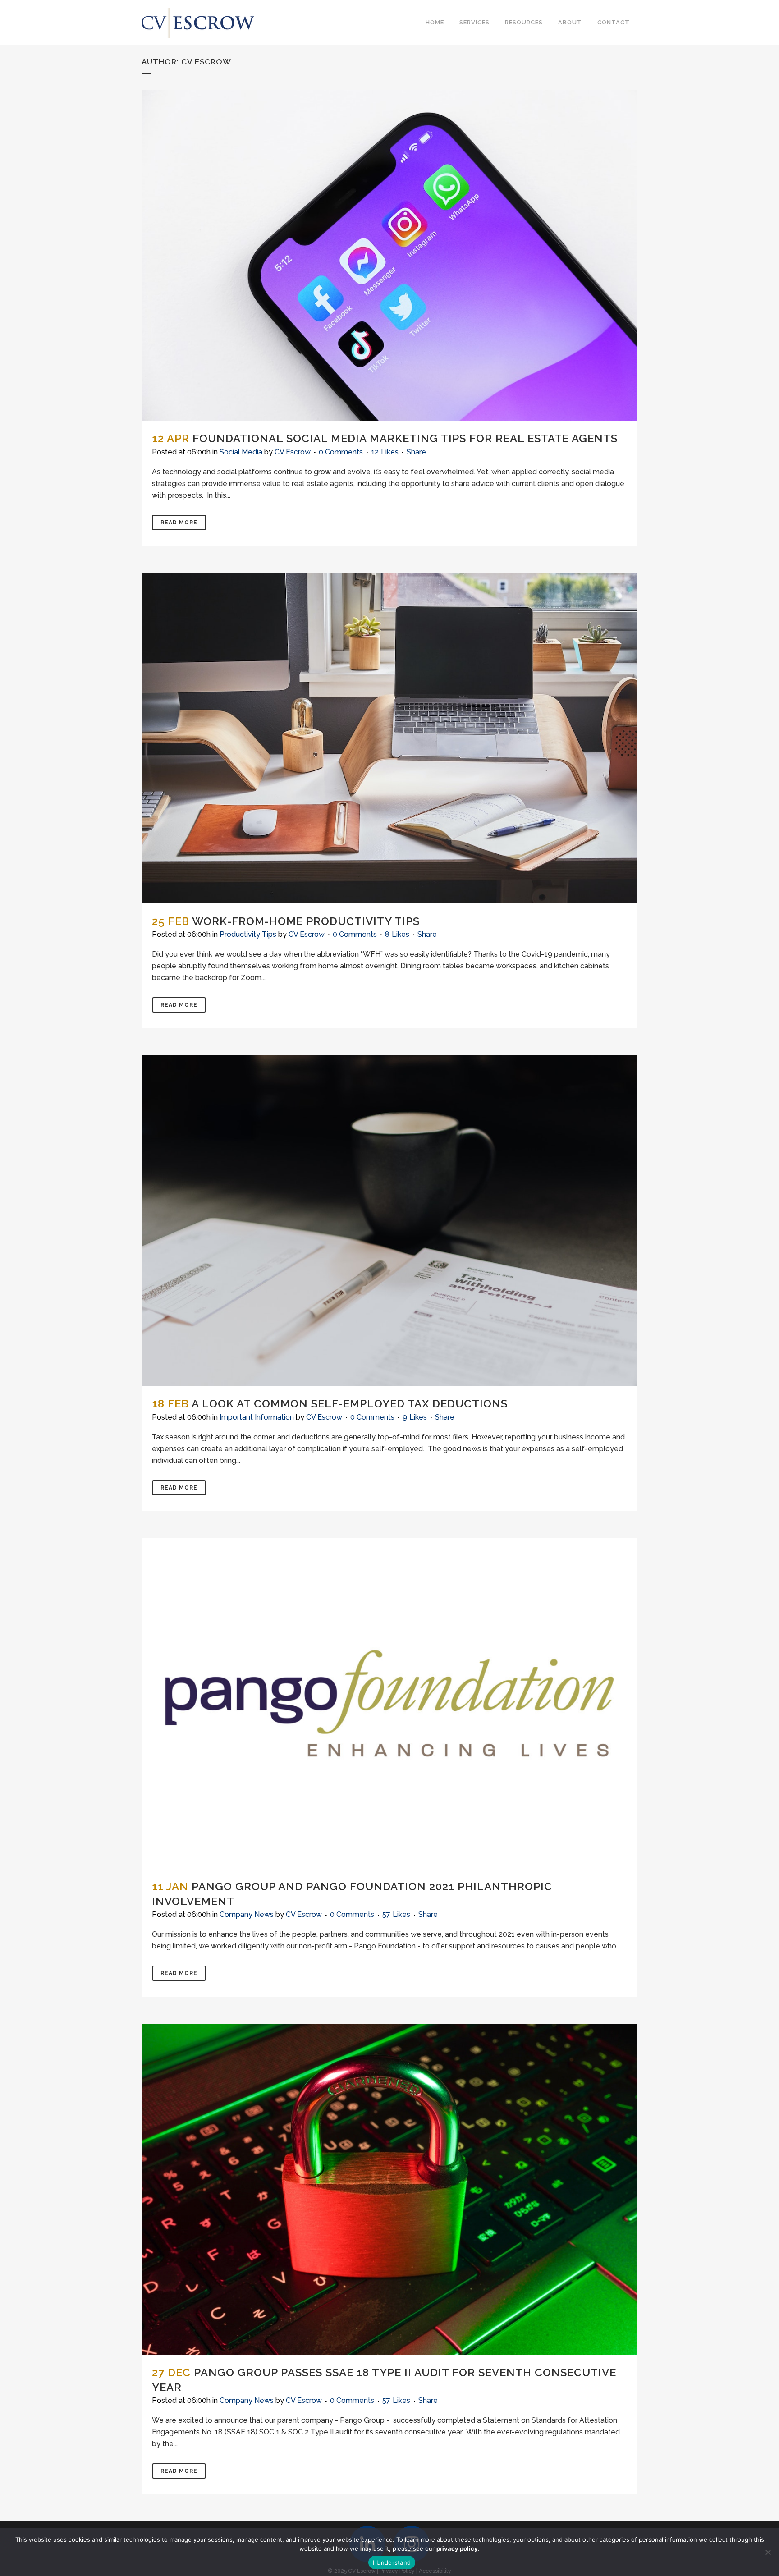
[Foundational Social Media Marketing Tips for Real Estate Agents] (389, 255)
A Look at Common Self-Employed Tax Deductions (350, 1404)
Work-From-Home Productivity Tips (306, 921)
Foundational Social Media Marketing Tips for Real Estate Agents (405, 438)
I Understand (392, 2562)
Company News (247, 1914)
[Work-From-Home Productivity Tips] (389, 738)
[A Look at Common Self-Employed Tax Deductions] (389, 1221)
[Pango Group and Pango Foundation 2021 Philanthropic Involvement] (389, 1703)
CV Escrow (293, 452)
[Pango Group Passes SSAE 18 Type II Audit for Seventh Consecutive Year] (389, 2189)
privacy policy (457, 2548)
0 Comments (341, 452)
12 (385, 452)
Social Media (241, 452)
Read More (179, 523)
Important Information (257, 1417)
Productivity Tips (248, 934)
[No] (768, 2552)
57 (396, 1915)
